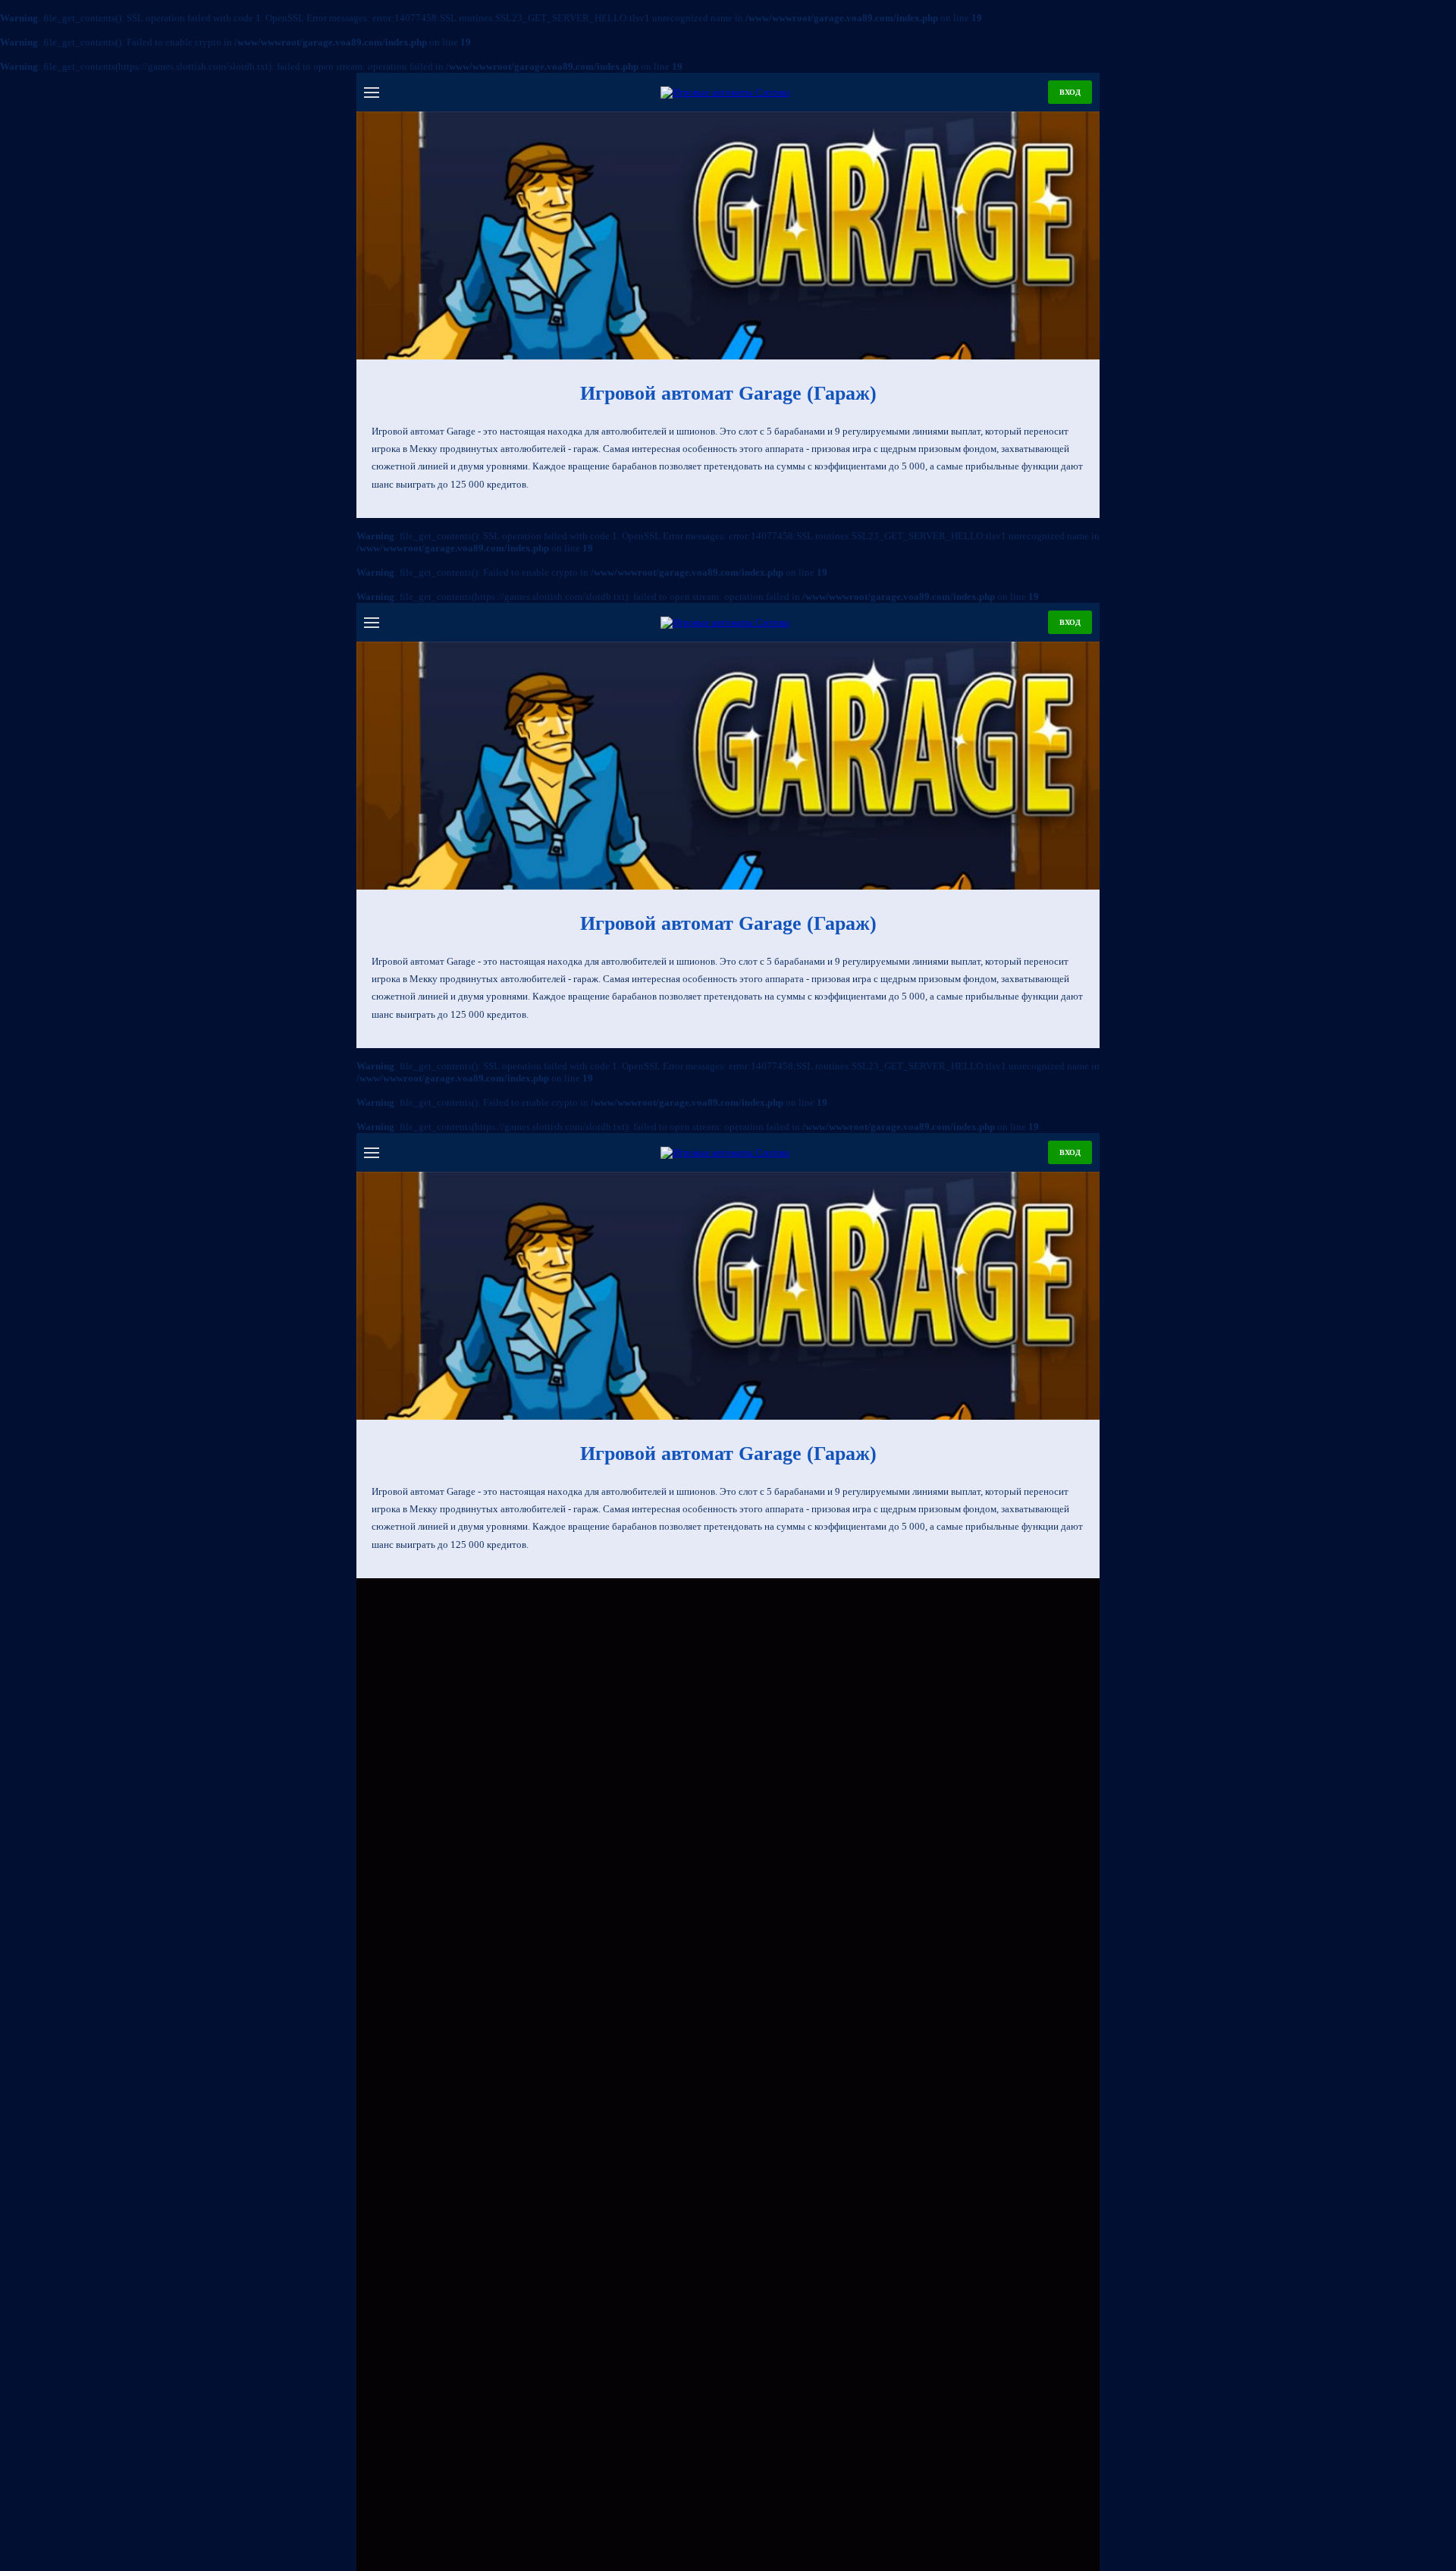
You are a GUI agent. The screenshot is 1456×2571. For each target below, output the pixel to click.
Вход (1070, 92)
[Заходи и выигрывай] (728, 235)
